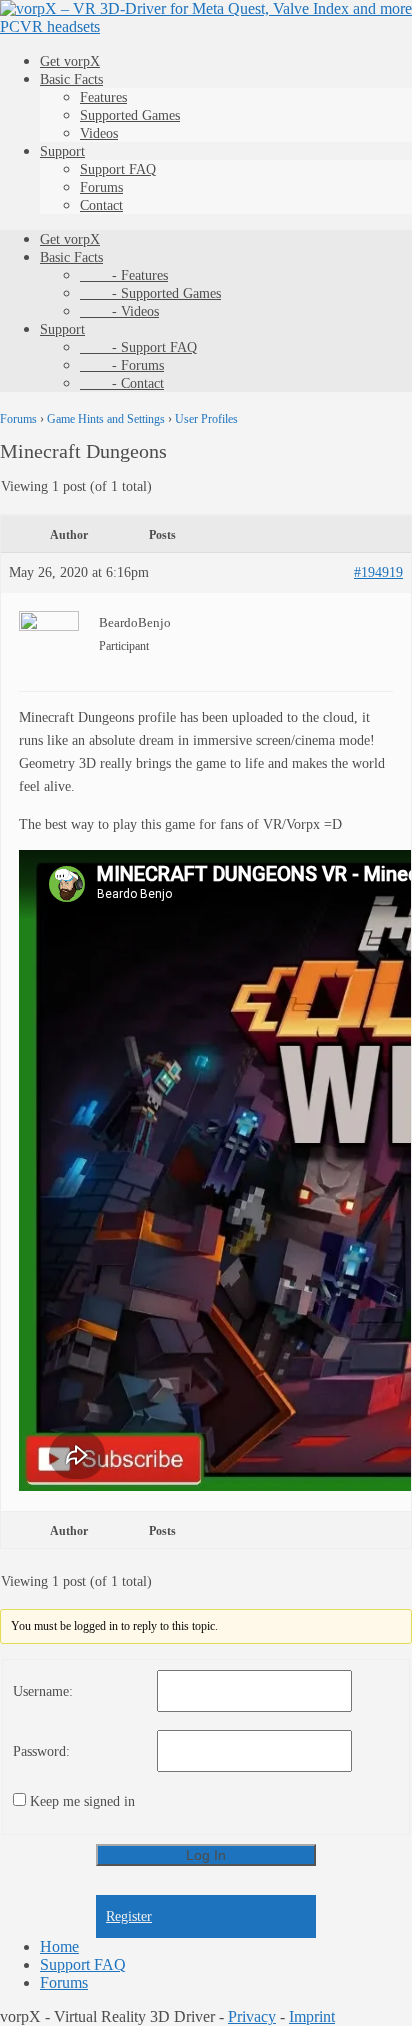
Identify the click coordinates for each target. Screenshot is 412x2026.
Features (103, 97)
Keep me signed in (82, 1801)
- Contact (122, 383)
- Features (124, 275)
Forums (101, 187)
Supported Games (130, 115)
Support (62, 151)
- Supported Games (150, 293)
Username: (43, 1691)
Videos (99, 133)
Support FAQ (118, 169)
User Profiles (206, 419)
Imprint (312, 2016)
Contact (101, 205)
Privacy (252, 2016)
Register (129, 1916)
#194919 (378, 572)
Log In (206, 1855)
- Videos (119, 311)
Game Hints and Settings (106, 419)
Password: (41, 1751)
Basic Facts (71, 79)
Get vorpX (70, 61)
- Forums (122, 365)
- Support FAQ (138, 347)
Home (59, 1946)
